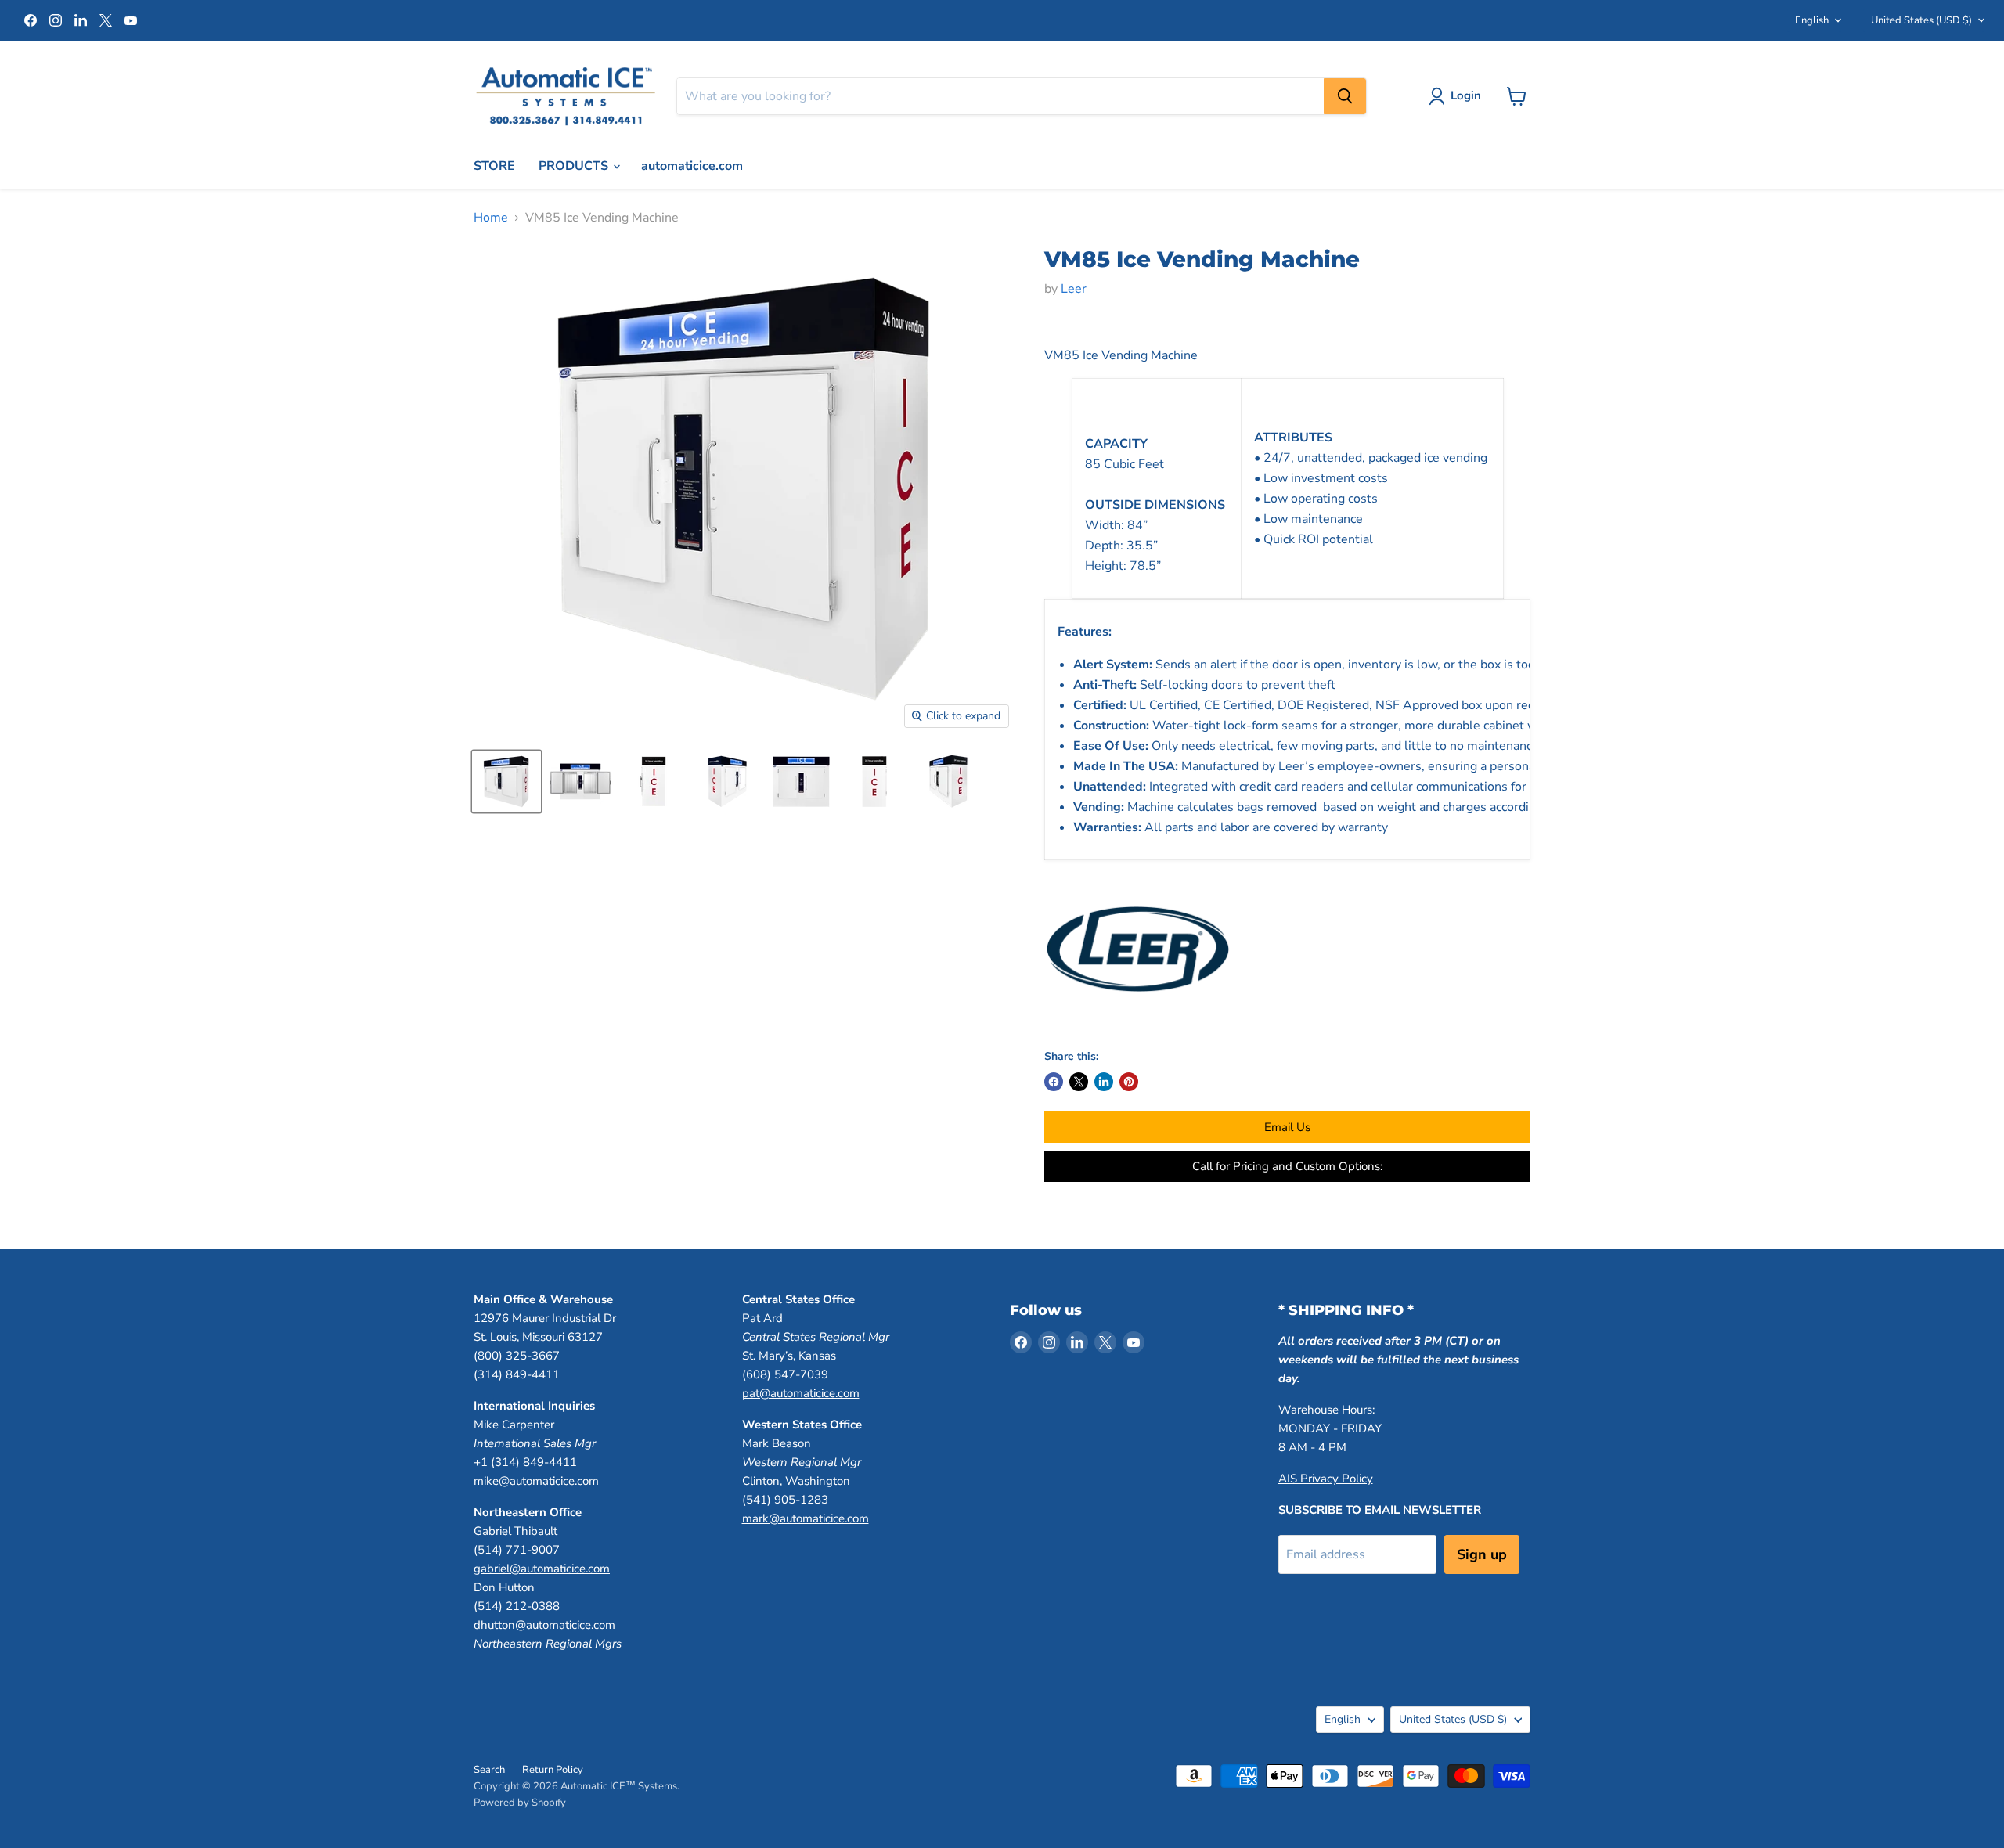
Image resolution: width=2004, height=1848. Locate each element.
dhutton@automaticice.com (544, 1625)
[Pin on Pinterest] (1129, 1082)
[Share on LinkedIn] (1104, 1082)
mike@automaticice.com (536, 1481)
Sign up (1482, 1554)
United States (1921, 20)
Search (489, 1770)
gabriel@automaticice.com (542, 1569)
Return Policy (553, 1770)
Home (491, 218)
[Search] (1345, 96)
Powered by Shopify (520, 1803)
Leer (1074, 289)
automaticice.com (692, 166)
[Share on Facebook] (1054, 1082)
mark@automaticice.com (806, 1518)
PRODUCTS (575, 166)
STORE (494, 166)
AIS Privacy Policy (1326, 1479)
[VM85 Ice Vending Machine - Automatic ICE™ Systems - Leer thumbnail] (506, 782)
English (1812, 20)
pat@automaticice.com (801, 1393)
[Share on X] (1079, 1082)
